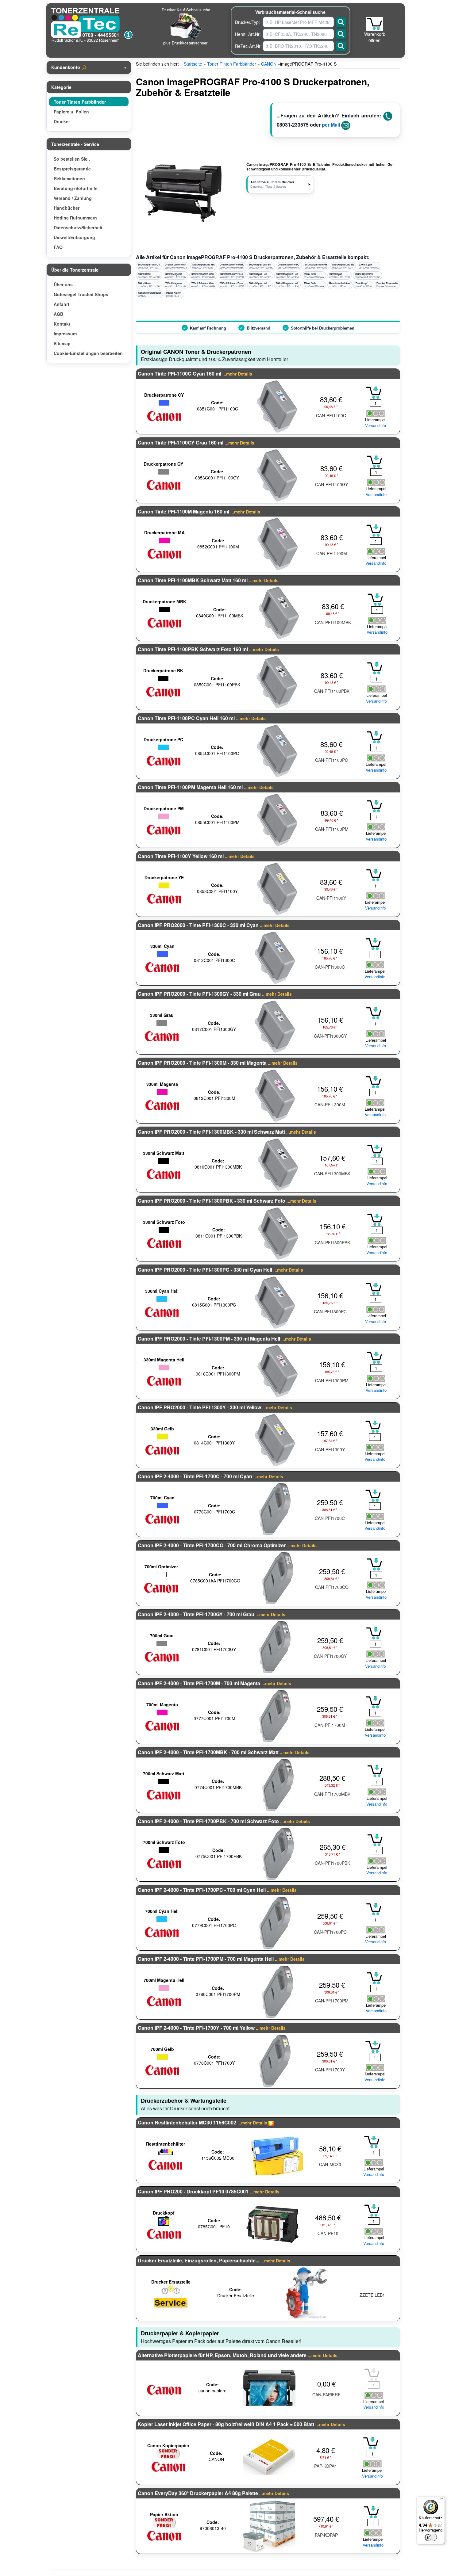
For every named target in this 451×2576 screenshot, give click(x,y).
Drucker (62, 121)
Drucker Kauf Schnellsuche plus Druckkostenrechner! (186, 26)
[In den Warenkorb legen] (374, 393)
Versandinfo (376, 426)
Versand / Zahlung (73, 198)
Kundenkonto (66, 67)
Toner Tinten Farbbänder (80, 102)
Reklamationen (69, 178)
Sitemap (62, 343)
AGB (58, 314)
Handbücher (67, 208)
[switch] (431, 2537)
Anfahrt (62, 304)
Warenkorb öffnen (375, 37)
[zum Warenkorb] (374, 24)
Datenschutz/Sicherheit (78, 227)
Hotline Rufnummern (75, 218)
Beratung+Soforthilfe (76, 188)
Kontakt (62, 324)
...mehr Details (237, 374)
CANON (269, 64)
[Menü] (441, 2500)
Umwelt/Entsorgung (74, 237)
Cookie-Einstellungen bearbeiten (88, 353)
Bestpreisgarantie (72, 169)
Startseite (193, 64)
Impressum (65, 334)
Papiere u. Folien (71, 112)
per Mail (331, 125)
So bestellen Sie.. (72, 159)
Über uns (63, 284)
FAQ (58, 247)
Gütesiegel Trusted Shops (81, 294)
